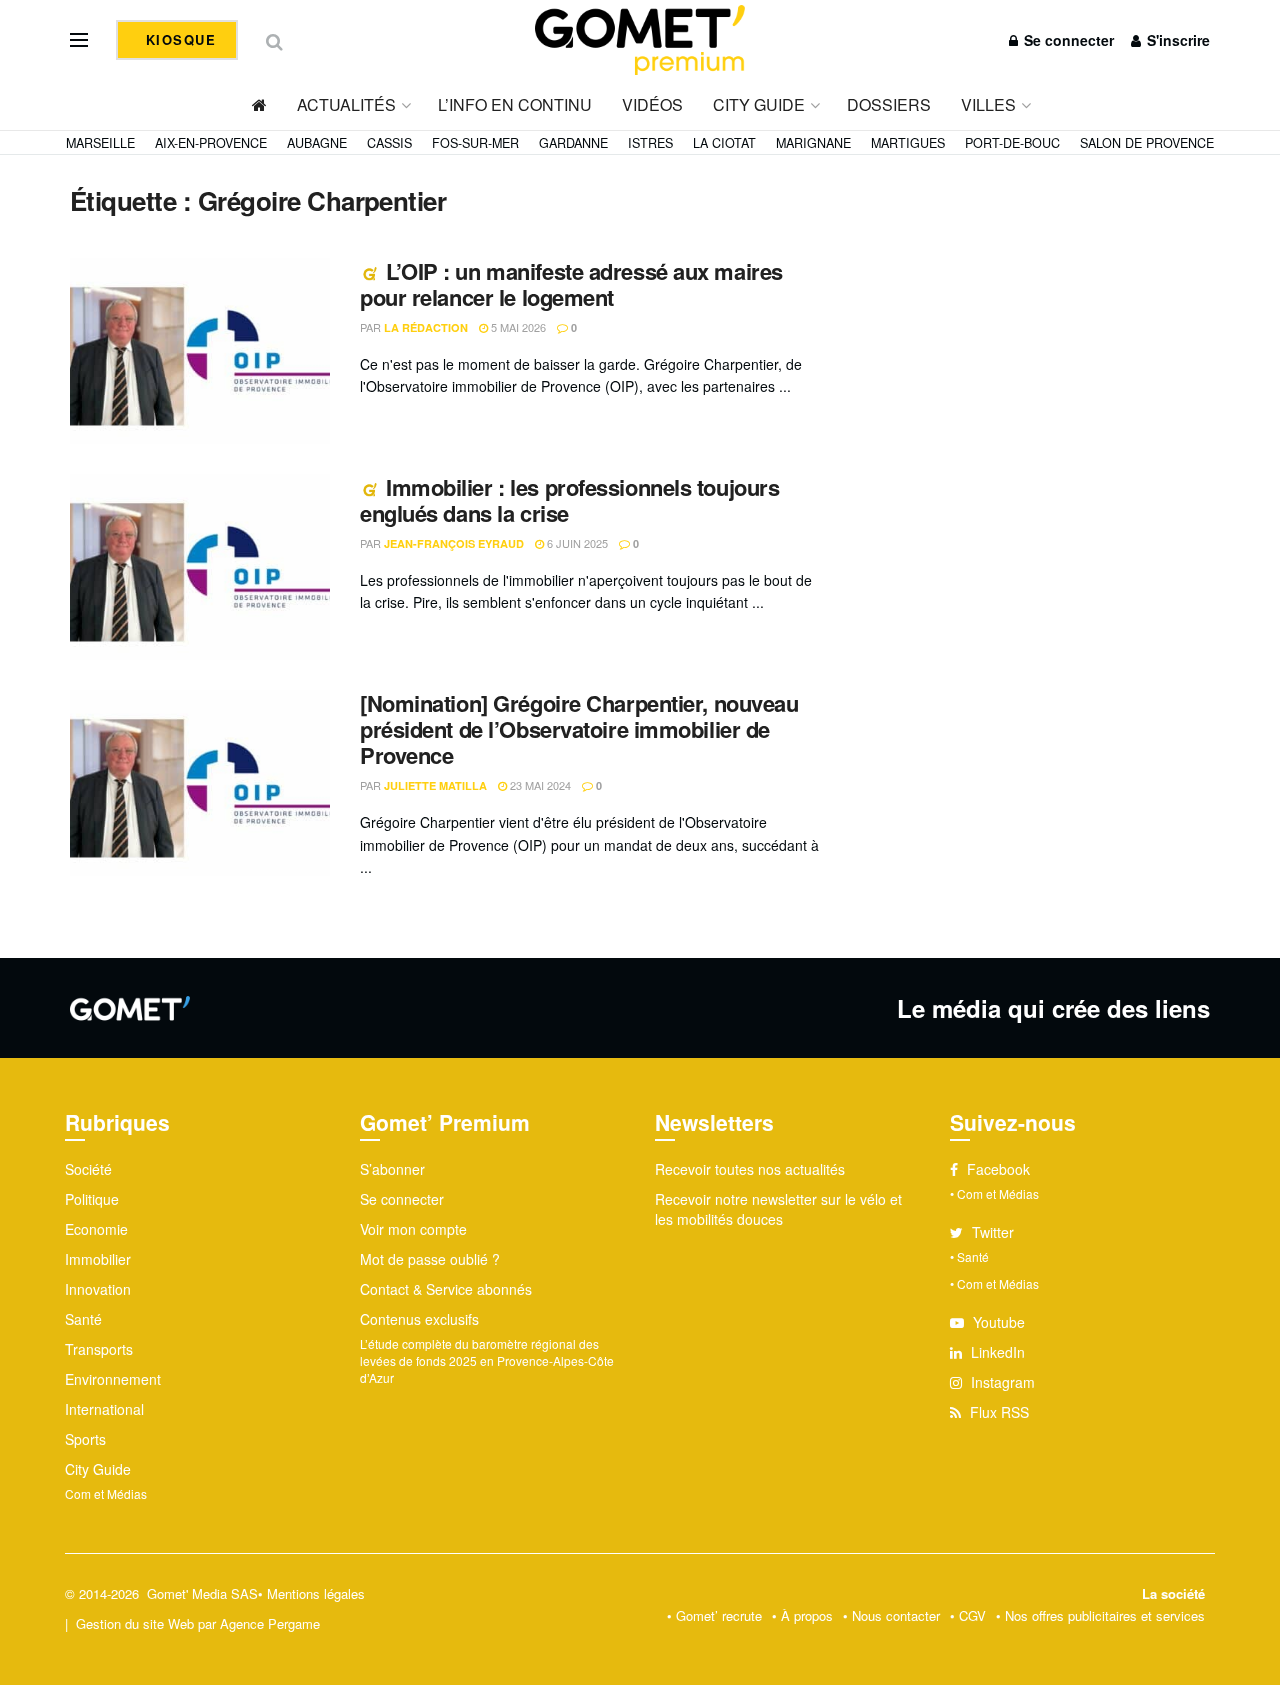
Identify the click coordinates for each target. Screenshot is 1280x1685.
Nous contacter (896, 1615)
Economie (96, 1229)
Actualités (346, 104)
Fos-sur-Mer (475, 143)
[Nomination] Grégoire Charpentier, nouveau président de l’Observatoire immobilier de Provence (579, 729)
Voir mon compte (413, 1229)
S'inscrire (1176, 40)
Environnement (113, 1379)
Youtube (997, 1322)
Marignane (813, 143)
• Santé (969, 1256)
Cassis (389, 143)
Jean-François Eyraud (454, 543)
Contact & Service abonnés (446, 1289)
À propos (807, 1615)
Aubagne (317, 143)
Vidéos (652, 104)
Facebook (996, 1169)
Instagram (1001, 1382)
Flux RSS (997, 1412)
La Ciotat (724, 143)
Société (88, 1169)
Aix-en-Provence (211, 143)
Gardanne (573, 143)
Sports (85, 1439)
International (104, 1409)
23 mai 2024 (539, 785)
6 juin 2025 (576, 543)
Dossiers (889, 104)
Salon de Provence (1147, 143)
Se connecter (1067, 40)
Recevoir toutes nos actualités (750, 1169)
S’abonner (392, 1169)
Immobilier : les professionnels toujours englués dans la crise (569, 500)
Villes (988, 104)
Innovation (98, 1289)
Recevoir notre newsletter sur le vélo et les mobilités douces (778, 1209)
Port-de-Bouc (1012, 143)
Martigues (908, 143)
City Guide (759, 104)
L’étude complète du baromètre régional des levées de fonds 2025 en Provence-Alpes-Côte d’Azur (487, 1360)
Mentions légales (316, 1593)
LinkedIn (996, 1352)
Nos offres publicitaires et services (1105, 1615)
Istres (650, 143)
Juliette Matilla (435, 785)
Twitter (991, 1232)
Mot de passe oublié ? (430, 1259)
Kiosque (178, 39)
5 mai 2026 (517, 327)
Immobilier (98, 1259)
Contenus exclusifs (419, 1319)
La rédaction (426, 327)
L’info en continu (515, 104)
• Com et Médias (994, 1193)
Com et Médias (106, 1493)
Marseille (100, 143)
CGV (972, 1615)
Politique (92, 1199)
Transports (99, 1349)
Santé (83, 1319)
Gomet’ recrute (719, 1615)
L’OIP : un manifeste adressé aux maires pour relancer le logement (571, 284)
